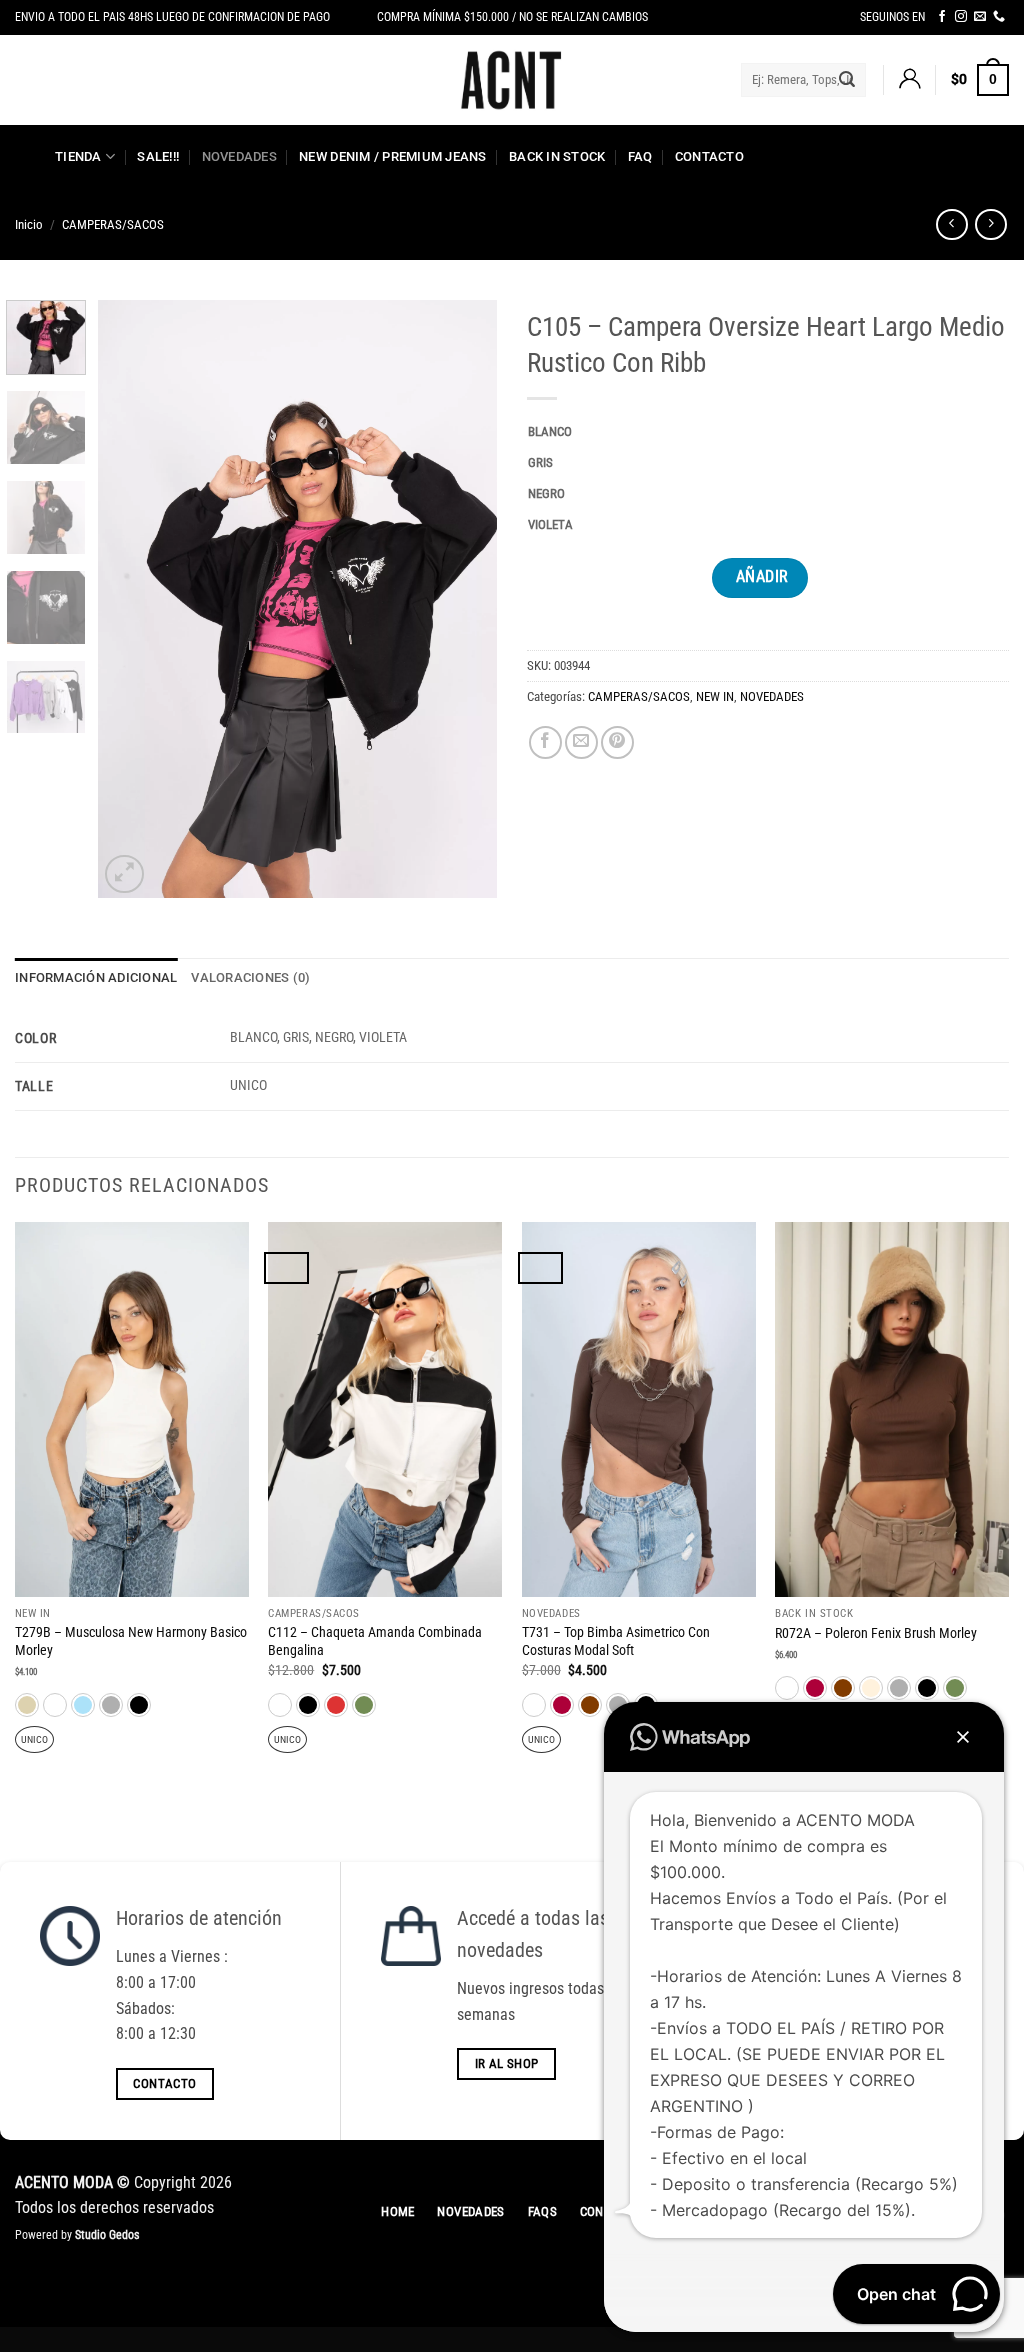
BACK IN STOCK (557, 156)
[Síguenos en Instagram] (961, 17)
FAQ (640, 156)
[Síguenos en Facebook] (942, 17)
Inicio (29, 224)
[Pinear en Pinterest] (617, 742)
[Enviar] (847, 80)
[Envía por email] (581, 742)
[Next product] (951, 224)
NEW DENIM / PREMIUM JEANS (392, 156)
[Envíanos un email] (980, 17)
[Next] (464, 599)
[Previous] (132, 599)
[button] (909, 80)
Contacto (709, 156)
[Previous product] (990, 224)
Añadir (762, 577)
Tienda (78, 156)
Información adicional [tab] (96, 977)
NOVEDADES (239, 156)
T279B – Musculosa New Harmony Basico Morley (131, 1642)
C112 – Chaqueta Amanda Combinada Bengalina (375, 1642)
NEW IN (715, 696)
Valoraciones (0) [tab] (250, 977)
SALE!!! (158, 156)
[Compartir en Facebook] (545, 742)
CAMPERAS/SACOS (113, 224)
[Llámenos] (999, 17)
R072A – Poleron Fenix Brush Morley (876, 1633)
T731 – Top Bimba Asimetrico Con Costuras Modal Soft (616, 1642)
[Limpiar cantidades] (587, 432)
